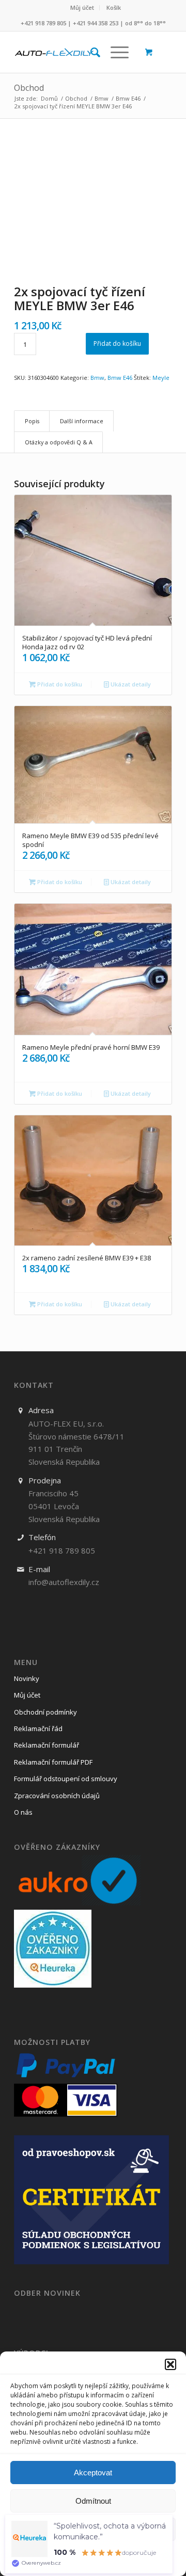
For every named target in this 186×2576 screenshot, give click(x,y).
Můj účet (82, 7)
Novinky (27, 1678)
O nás (23, 1812)
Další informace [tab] (82, 421)
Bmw (97, 378)
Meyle (161, 378)
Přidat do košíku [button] (59, 684)
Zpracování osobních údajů (57, 1796)
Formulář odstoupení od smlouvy (66, 1779)
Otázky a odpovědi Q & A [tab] (59, 442)
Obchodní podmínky (45, 1712)
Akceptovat (93, 2473)
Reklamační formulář (47, 1745)
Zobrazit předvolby (93, 2529)
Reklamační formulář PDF (53, 1762)
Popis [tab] (32, 421)
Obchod (29, 88)
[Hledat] (90, 52)
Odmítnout (93, 2501)
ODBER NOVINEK (47, 2293)
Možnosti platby (52, 2042)
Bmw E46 (120, 378)
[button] (171, 2364)
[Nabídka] (114, 52)
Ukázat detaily (130, 684)
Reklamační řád (38, 1729)
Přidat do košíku (117, 343)
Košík (114, 7)
